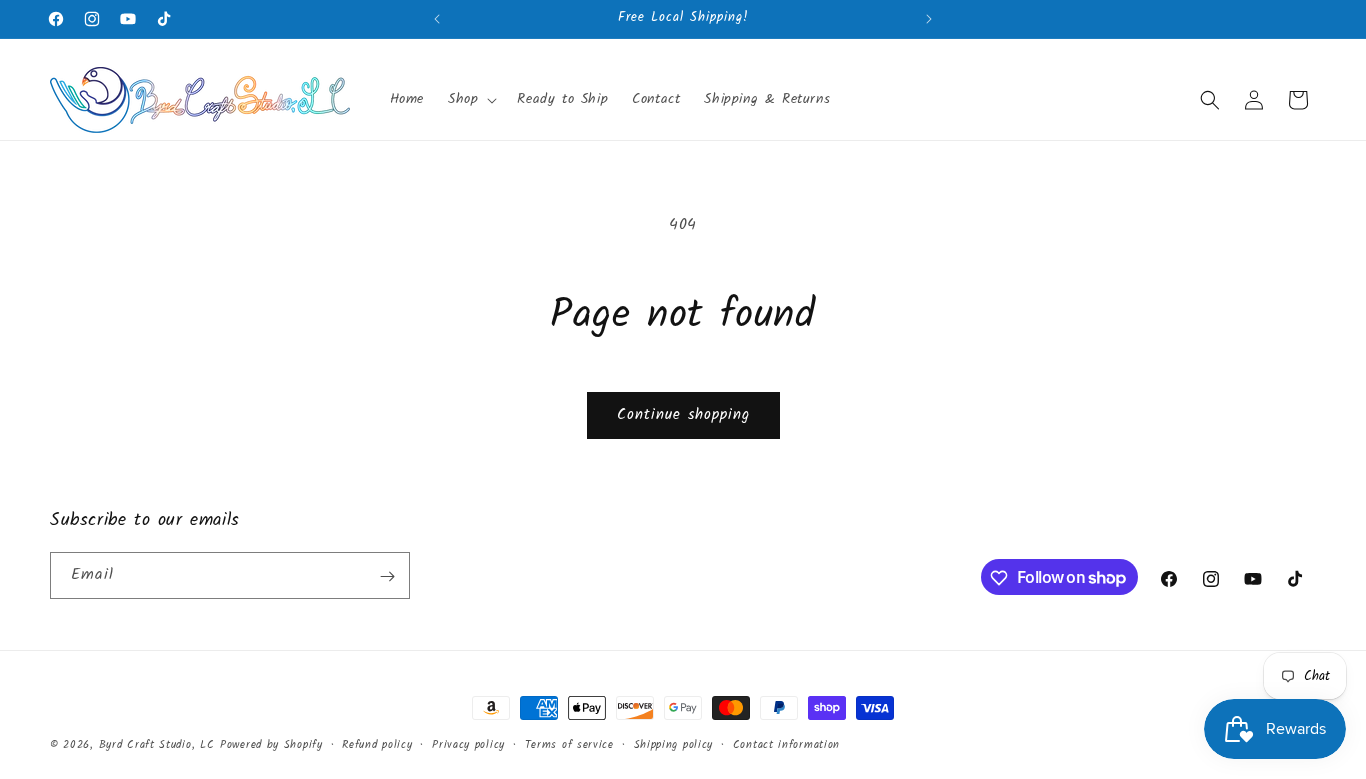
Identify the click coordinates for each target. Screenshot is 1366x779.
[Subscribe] (387, 576)
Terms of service (569, 744)
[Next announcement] (929, 19)
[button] (470, 99)
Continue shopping (683, 415)
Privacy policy (468, 744)
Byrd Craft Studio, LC (157, 745)
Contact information (786, 744)
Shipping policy (674, 744)
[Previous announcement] (437, 19)
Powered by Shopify (271, 745)
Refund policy (377, 744)
